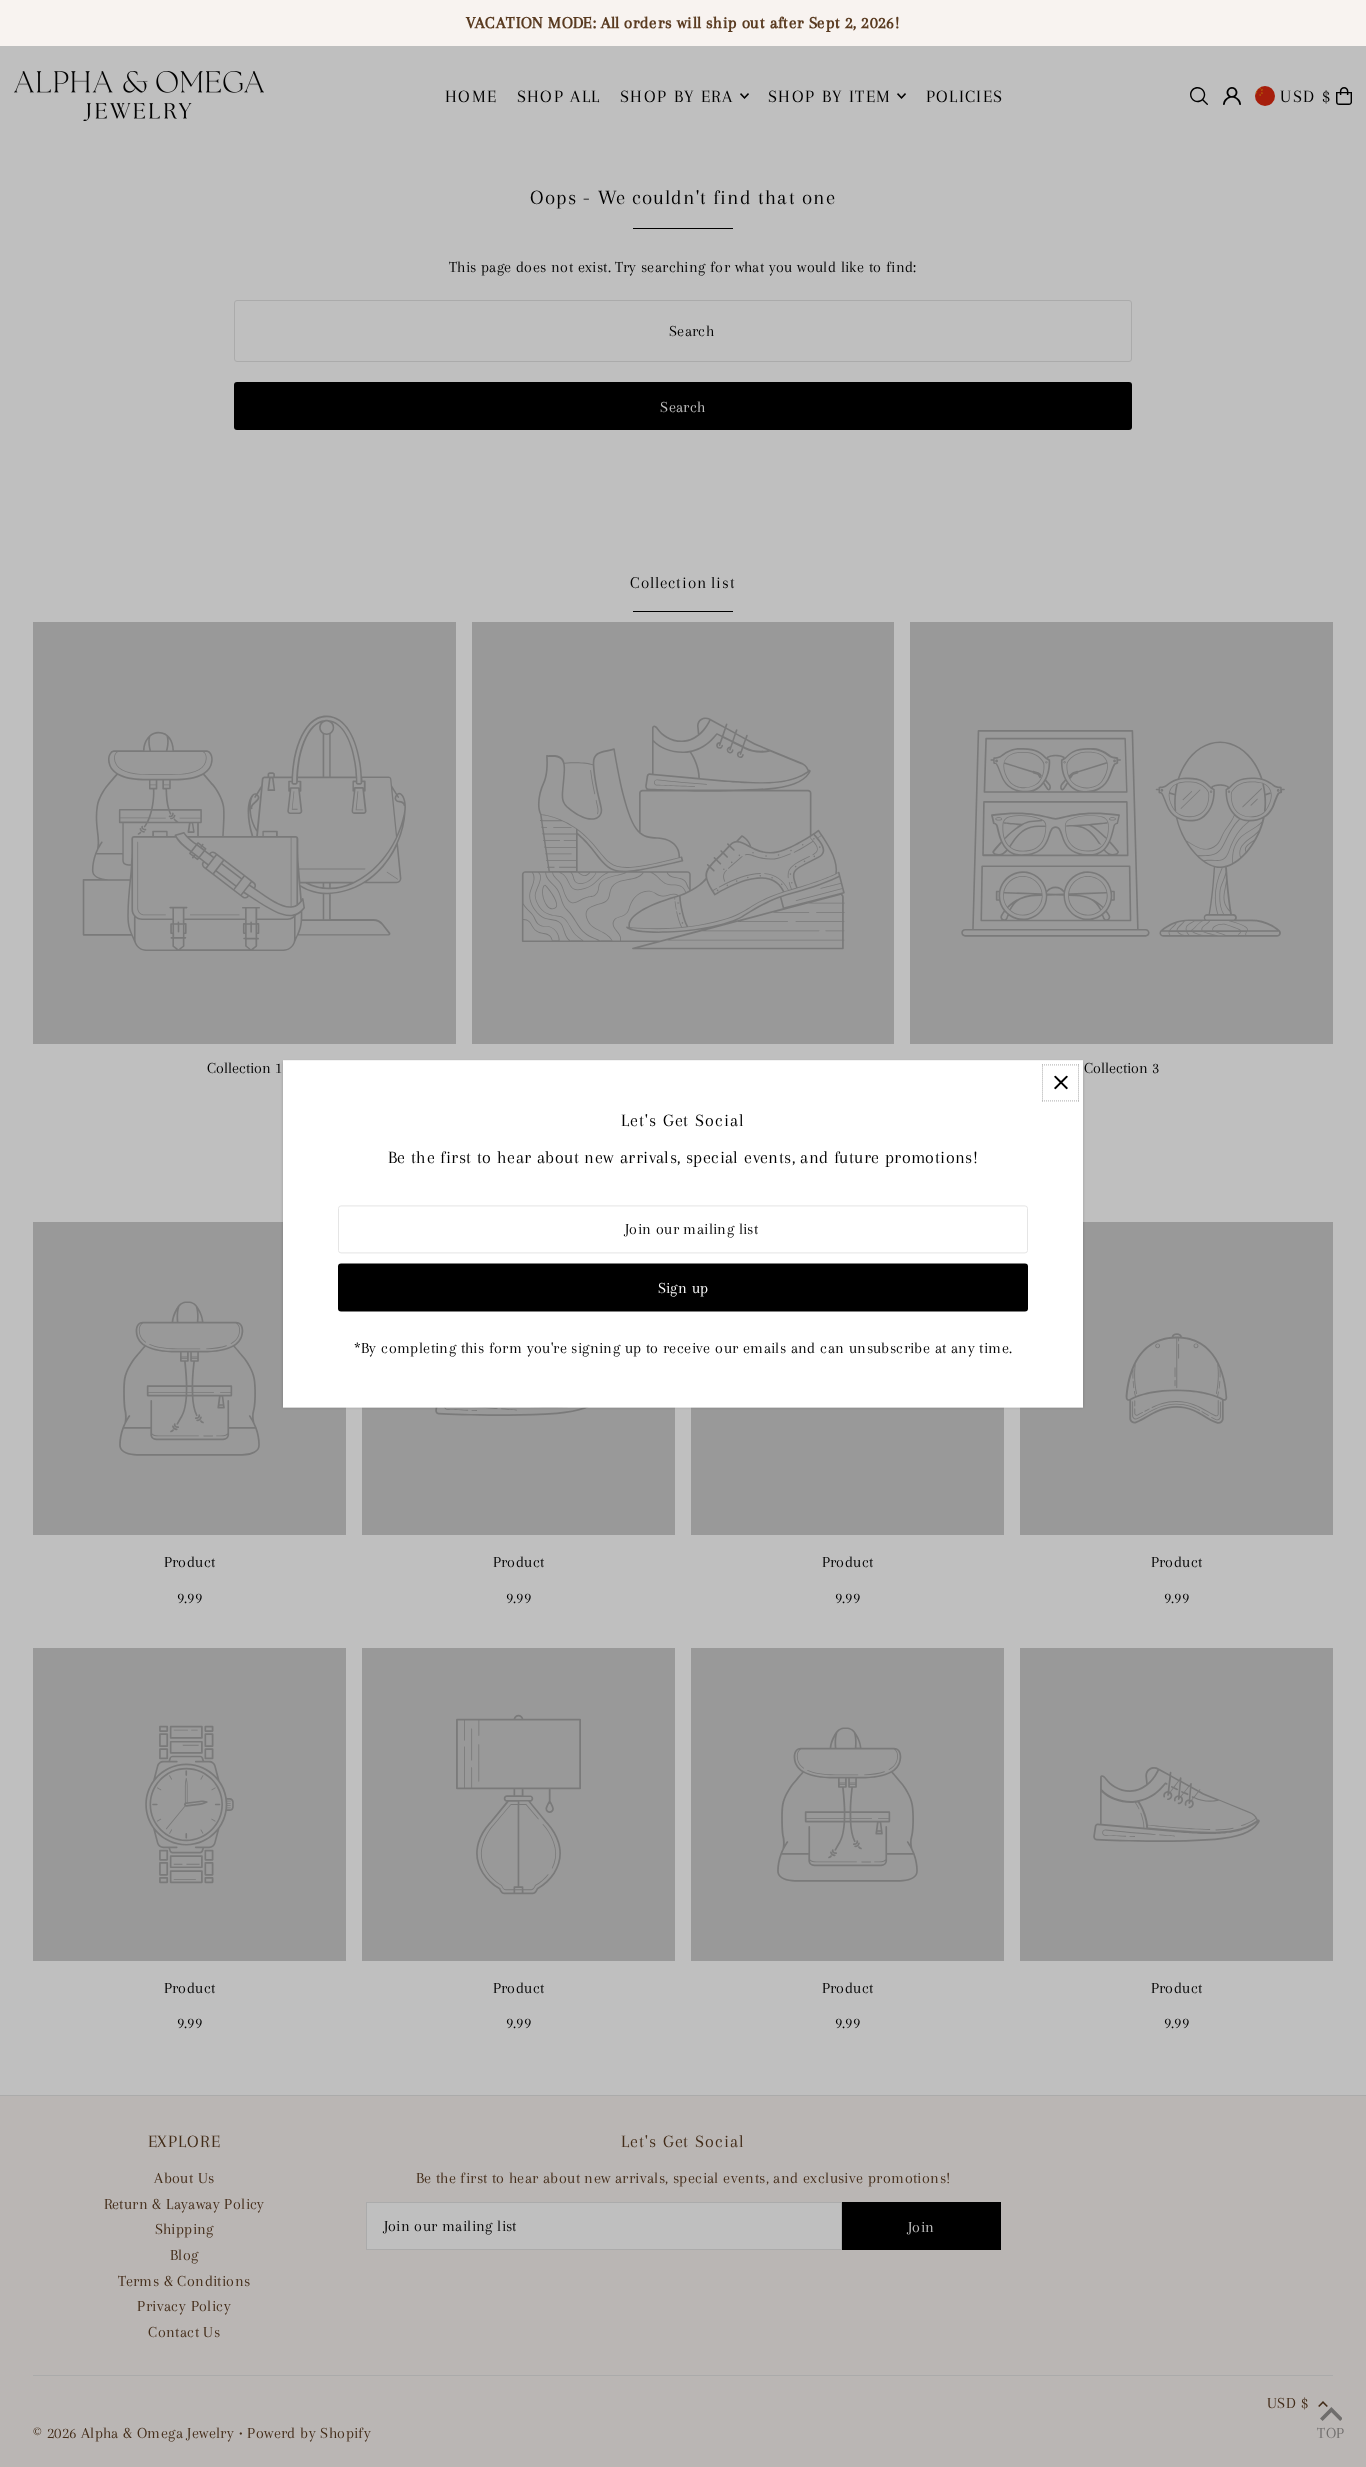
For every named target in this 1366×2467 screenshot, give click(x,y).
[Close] (1060, 1082)
